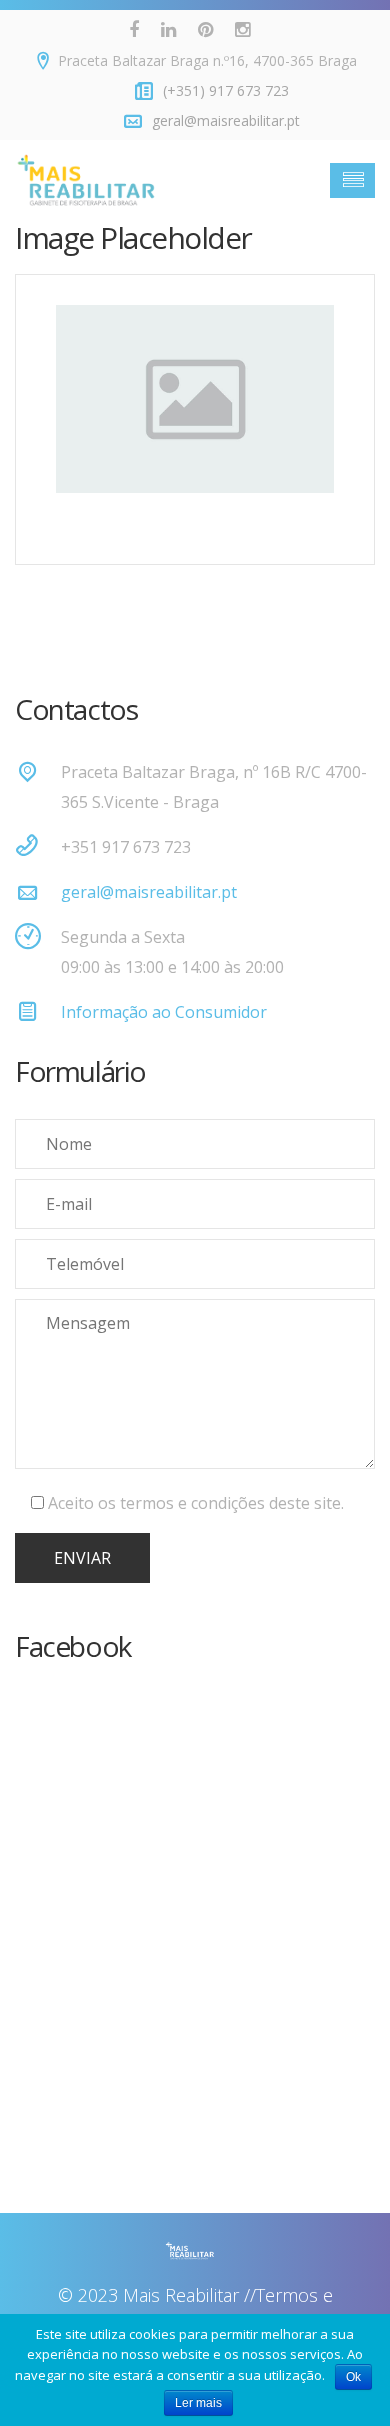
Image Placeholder (133, 237)
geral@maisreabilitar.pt (149, 892)
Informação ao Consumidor (164, 1012)
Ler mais (198, 2403)
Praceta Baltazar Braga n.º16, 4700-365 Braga (207, 60)
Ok (353, 2377)
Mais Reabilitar (181, 2295)
